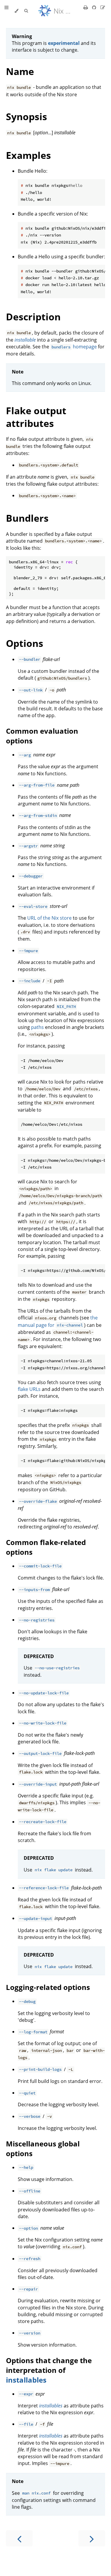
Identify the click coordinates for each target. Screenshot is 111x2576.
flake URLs (29, 1389)
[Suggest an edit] (103, 7)
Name (20, 71)
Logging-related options (48, 1987)
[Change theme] (16, 11)
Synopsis (26, 116)
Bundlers (27, 518)
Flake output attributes (36, 417)
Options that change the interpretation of (49, 2365)
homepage (74, 347)
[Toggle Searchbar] (26, 11)
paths (37, 1027)
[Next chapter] (92, 2538)
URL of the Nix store (49, 918)
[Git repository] (95, 7)
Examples (28, 155)
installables (26, 2380)
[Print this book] (86, 7)
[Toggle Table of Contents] (7, 11)
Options (25, 643)
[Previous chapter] (19, 2538)
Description (33, 317)
